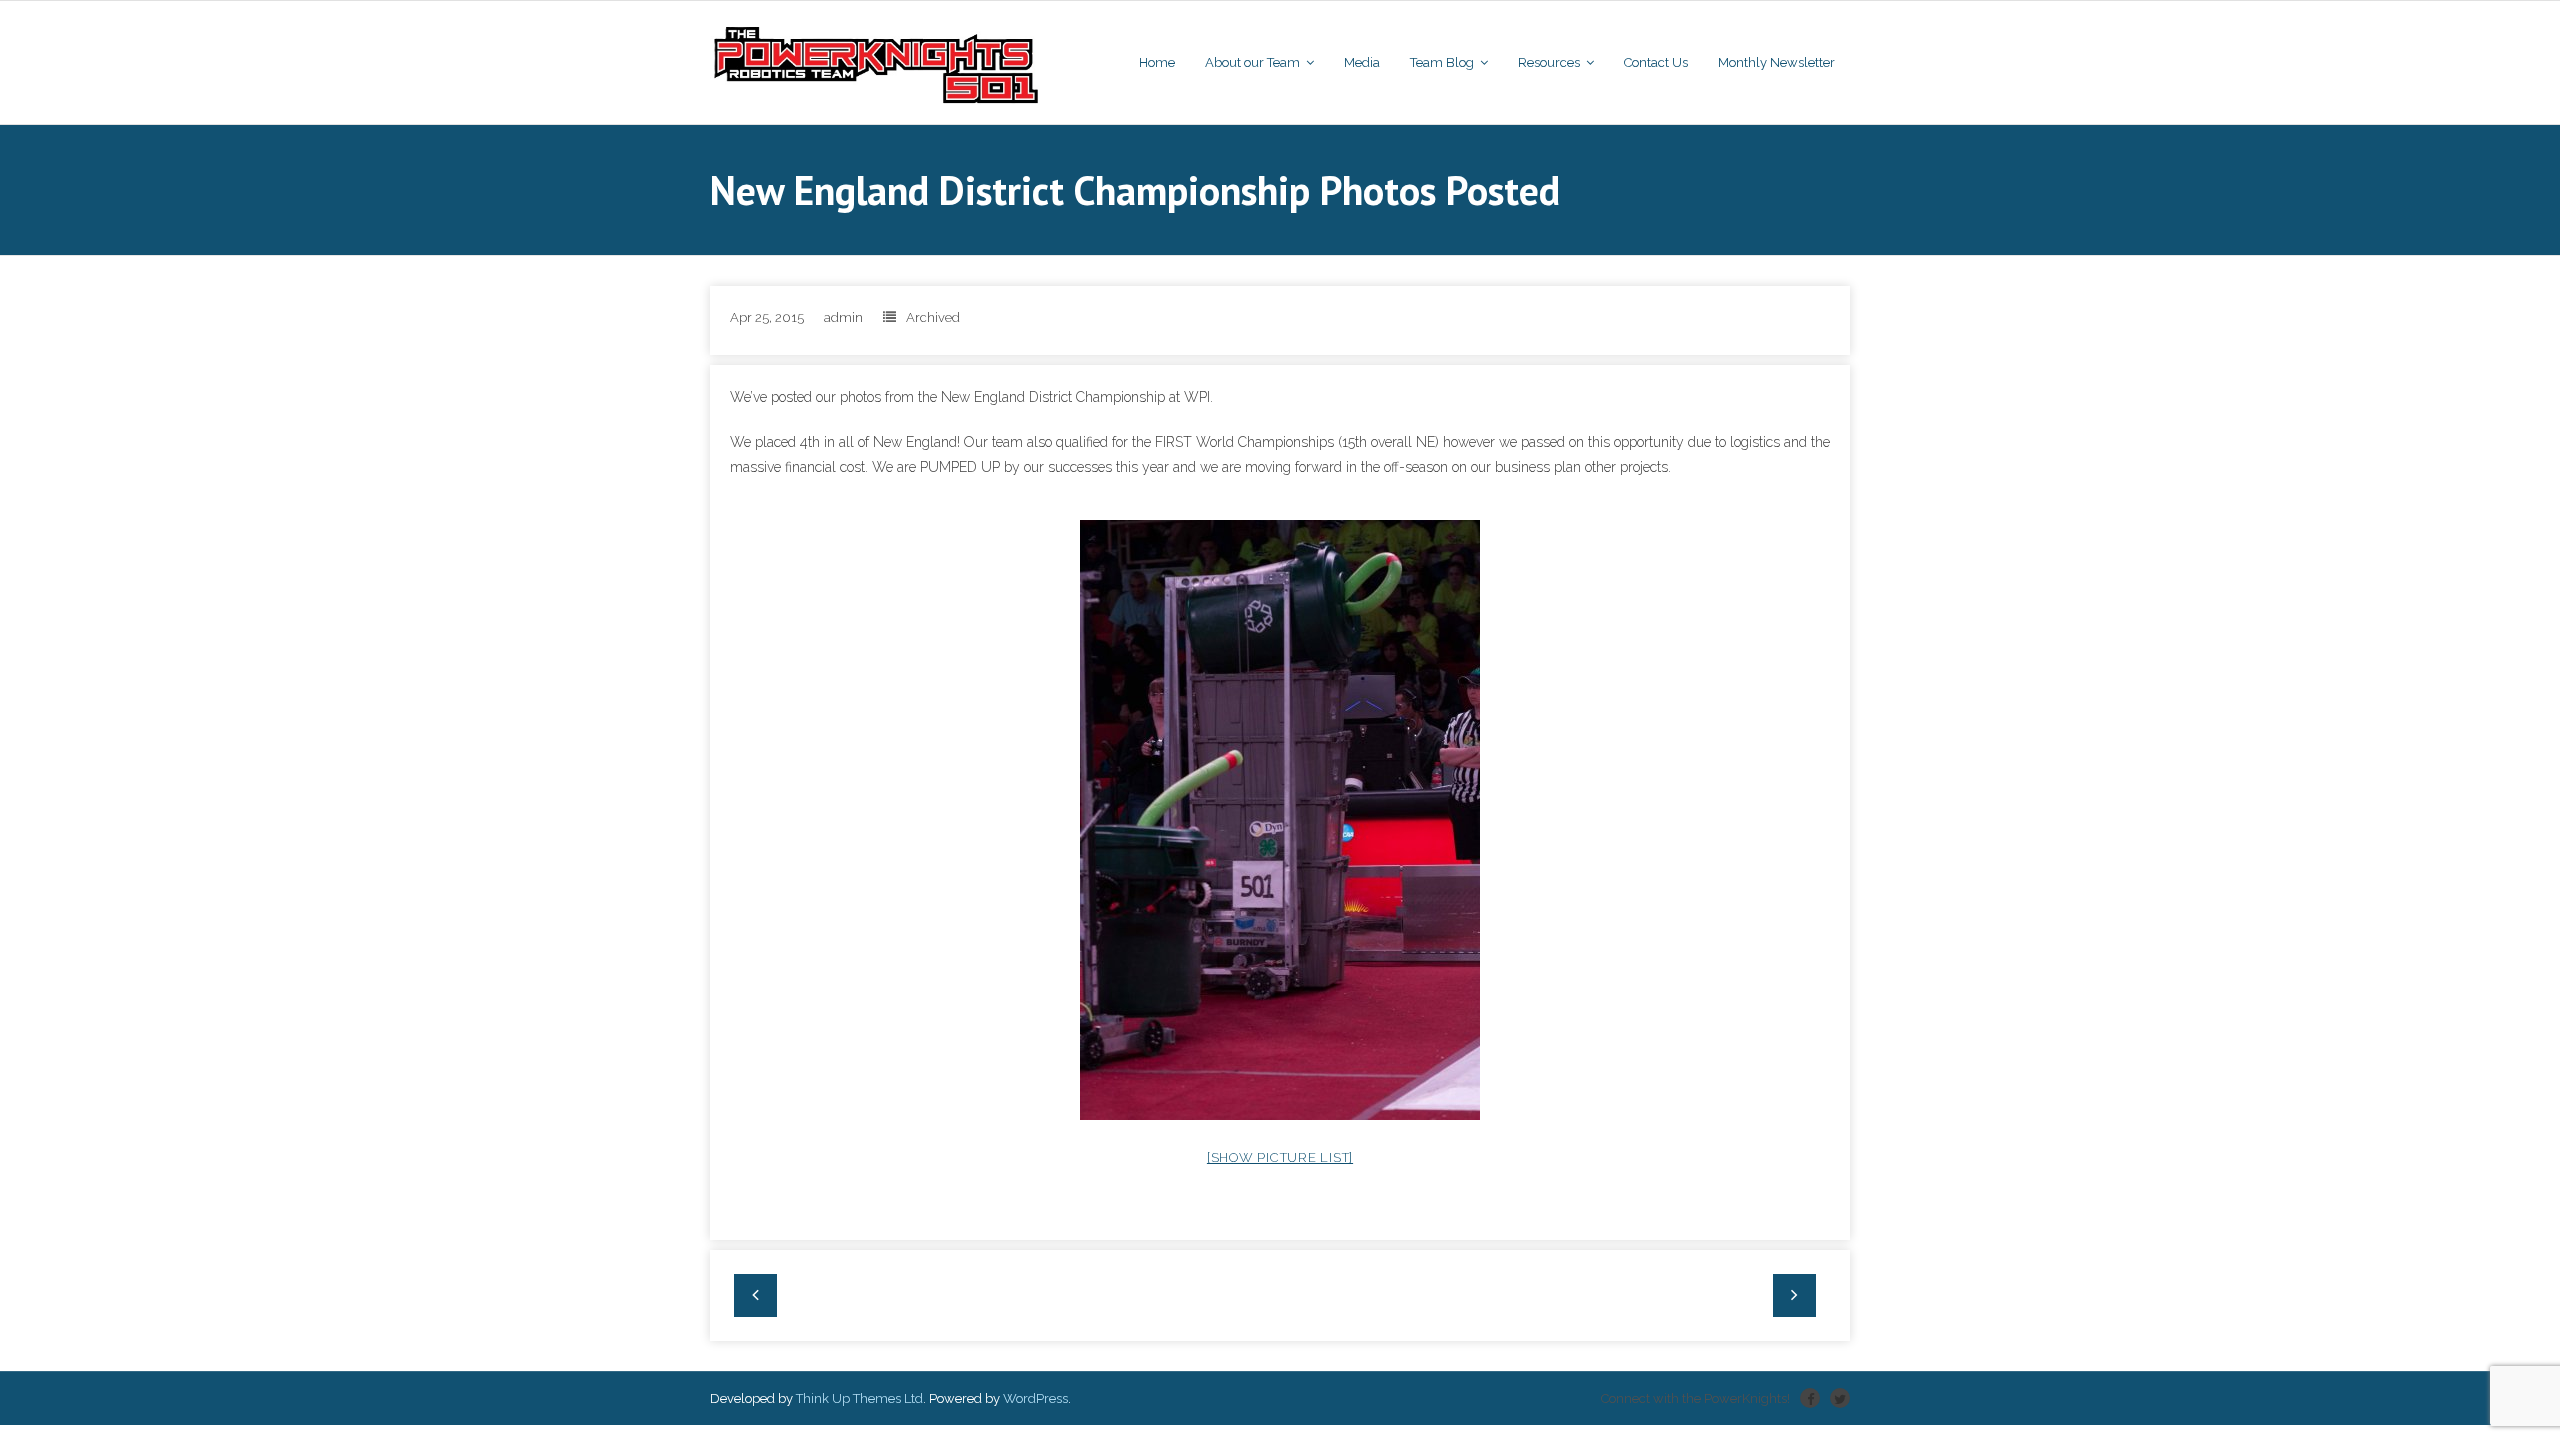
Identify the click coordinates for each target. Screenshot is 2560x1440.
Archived (933, 317)
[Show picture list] (1280, 1157)
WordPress (1035, 1398)
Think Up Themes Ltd (859, 1398)
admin (843, 317)
